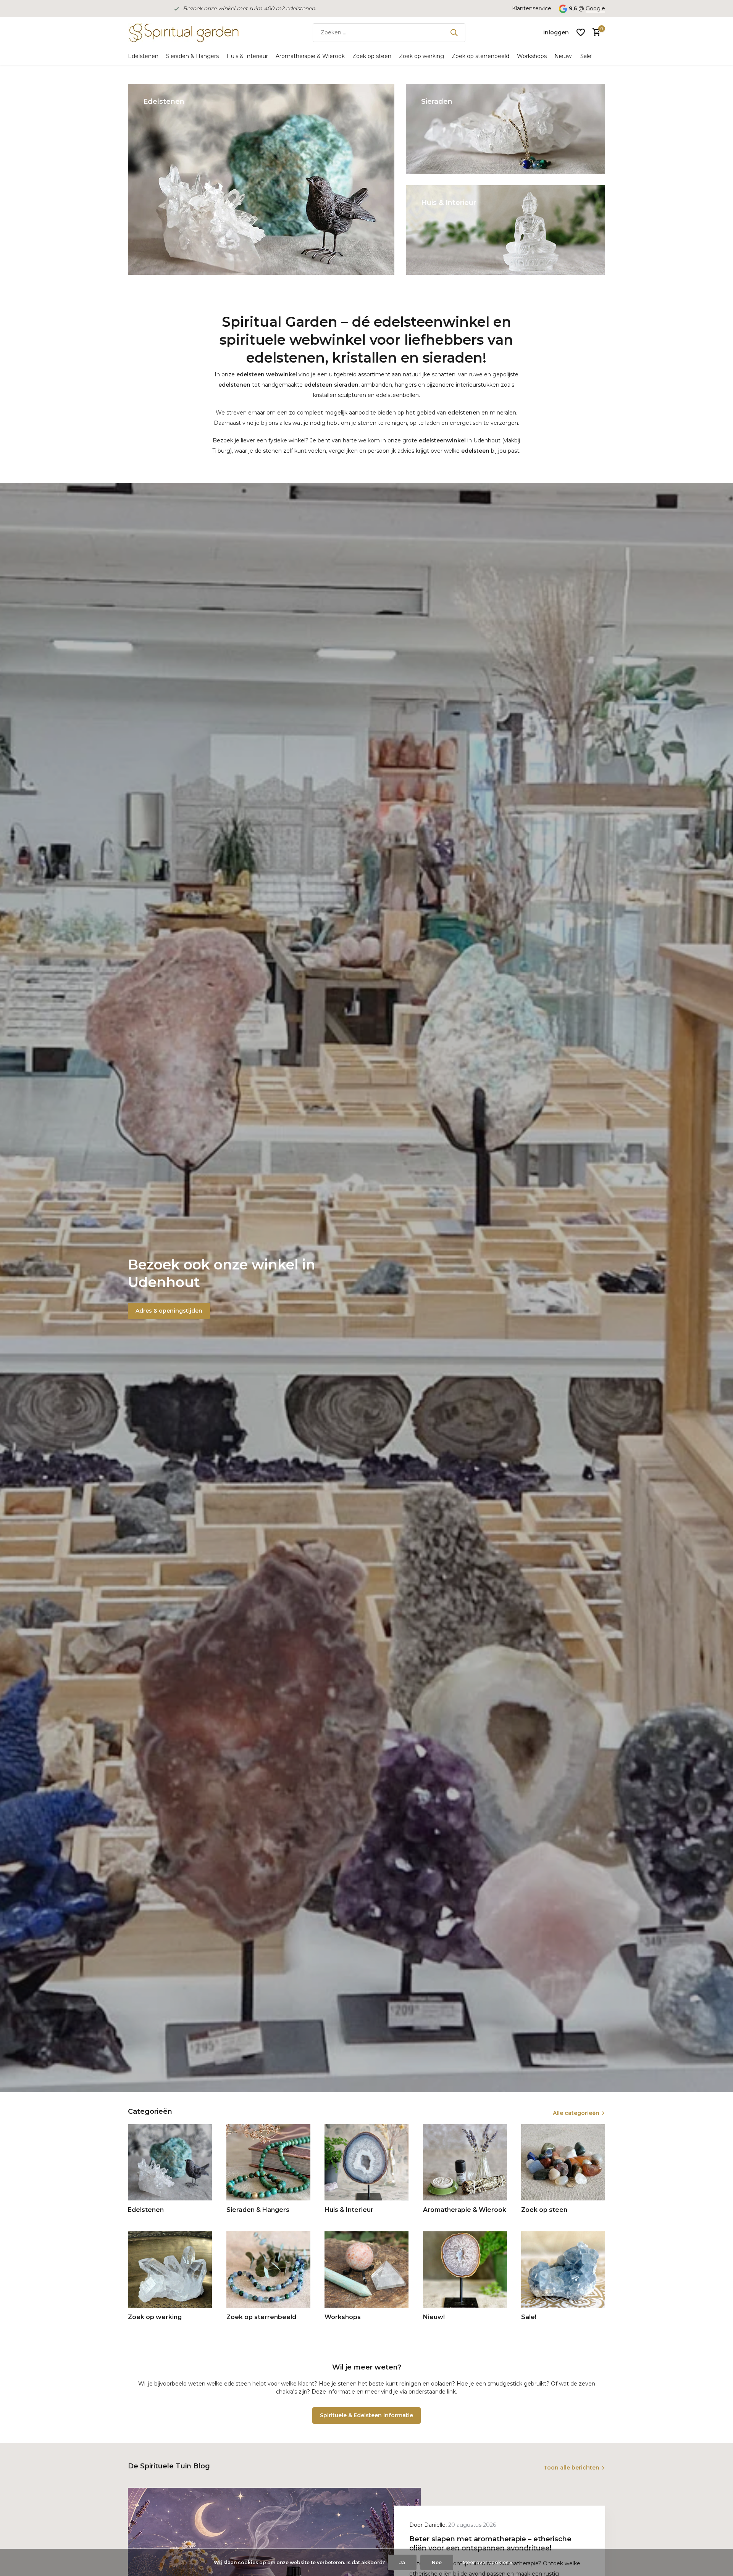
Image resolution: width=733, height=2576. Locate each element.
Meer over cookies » (487, 2562)
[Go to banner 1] (261, 179)
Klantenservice (532, 8)
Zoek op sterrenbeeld (480, 56)
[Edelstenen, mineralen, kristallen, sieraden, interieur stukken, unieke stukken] (183, 32)
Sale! (586, 56)
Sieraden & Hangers (192, 56)
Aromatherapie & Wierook (310, 56)
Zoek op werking (421, 56)
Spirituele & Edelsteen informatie (366, 2415)
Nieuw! (563, 56)
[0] (595, 33)
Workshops (532, 56)
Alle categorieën (576, 2113)
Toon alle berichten (572, 2468)
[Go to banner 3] (506, 230)
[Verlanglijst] (581, 32)
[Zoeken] (454, 32)
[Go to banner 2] (506, 129)
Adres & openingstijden (169, 1311)
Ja (402, 2562)
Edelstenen (143, 56)
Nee (437, 2562)
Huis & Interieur (247, 56)
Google (595, 8)
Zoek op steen (372, 56)
